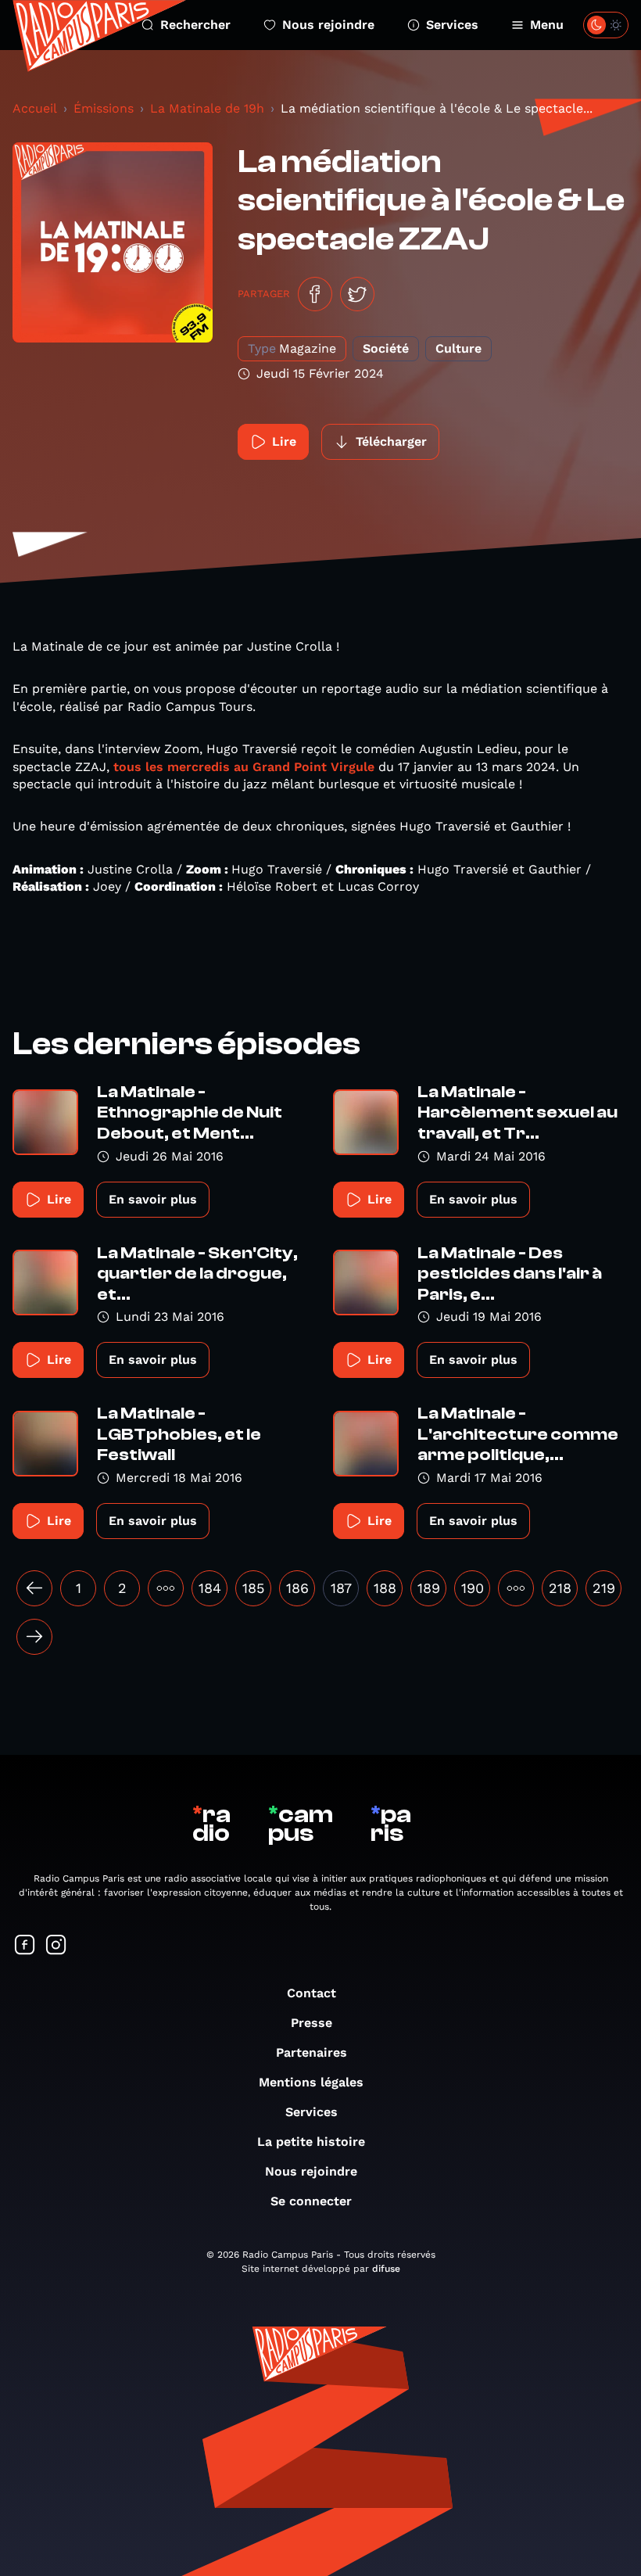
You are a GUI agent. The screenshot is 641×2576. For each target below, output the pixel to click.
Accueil (35, 108)
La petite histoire (311, 2142)
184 (210, 1588)
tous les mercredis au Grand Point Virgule (244, 767)
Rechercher (195, 25)
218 (560, 1588)
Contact (312, 1993)
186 (297, 1588)
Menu (547, 25)
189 (429, 1588)
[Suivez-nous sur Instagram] (56, 1946)
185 (253, 1588)
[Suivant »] (34, 1637)
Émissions (104, 108)
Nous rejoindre (328, 25)
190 (473, 1588)
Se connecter (311, 2201)
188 (385, 1588)
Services (452, 25)
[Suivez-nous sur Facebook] (25, 1946)
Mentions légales (311, 2082)
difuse (386, 2269)
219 (604, 1588)
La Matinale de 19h (207, 108)
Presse (312, 2023)
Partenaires (312, 2052)
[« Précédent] (34, 1588)
